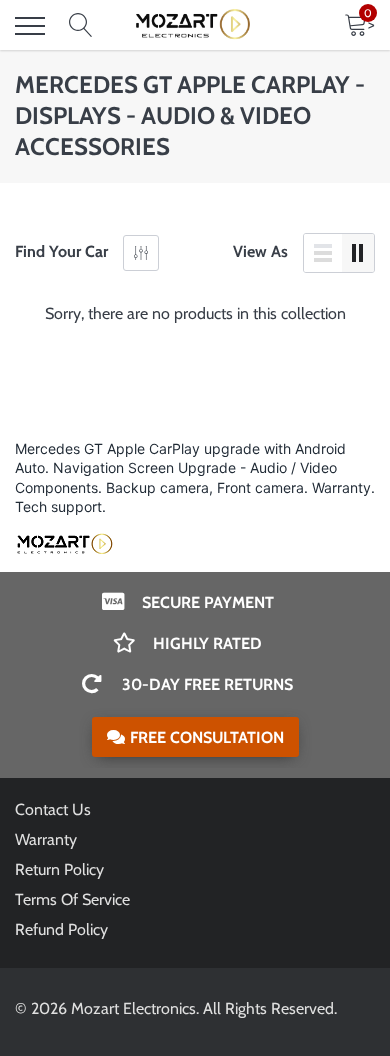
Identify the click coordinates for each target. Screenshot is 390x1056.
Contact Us (53, 809)
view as (260, 251)
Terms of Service (72, 899)
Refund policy (61, 929)
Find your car (61, 251)
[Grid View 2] (358, 253)
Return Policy (59, 869)
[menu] (30, 26)
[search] (81, 26)
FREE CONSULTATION (207, 737)
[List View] (323, 253)
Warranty (46, 839)
